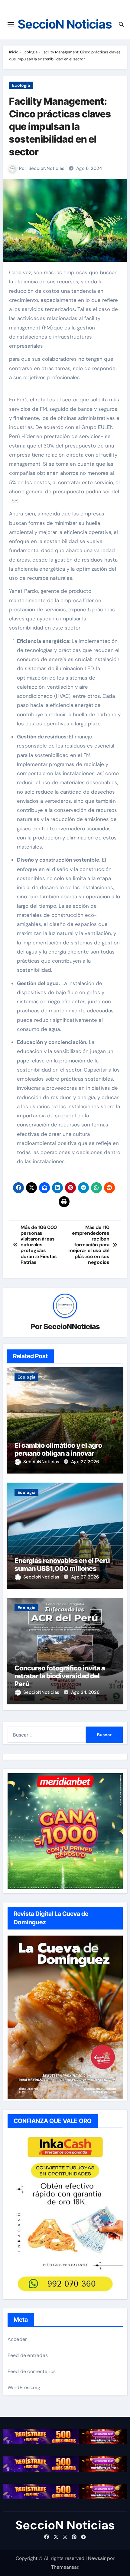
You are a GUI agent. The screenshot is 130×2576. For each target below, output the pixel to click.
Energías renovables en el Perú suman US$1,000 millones (62, 1565)
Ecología (30, 52)
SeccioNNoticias (46, 168)
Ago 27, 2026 (85, 1462)
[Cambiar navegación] (11, 24)
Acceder (17, 2339)
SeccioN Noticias (65, 24)
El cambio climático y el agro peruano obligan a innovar (58, 1449)
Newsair (97, 2558)
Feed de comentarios (32, 2371)
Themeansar (65, 2567)
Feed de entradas (28, 2355)
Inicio (14, 52)
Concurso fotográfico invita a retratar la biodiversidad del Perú (60, 1676)
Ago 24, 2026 (85, 1692)
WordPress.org (24, 2387)
